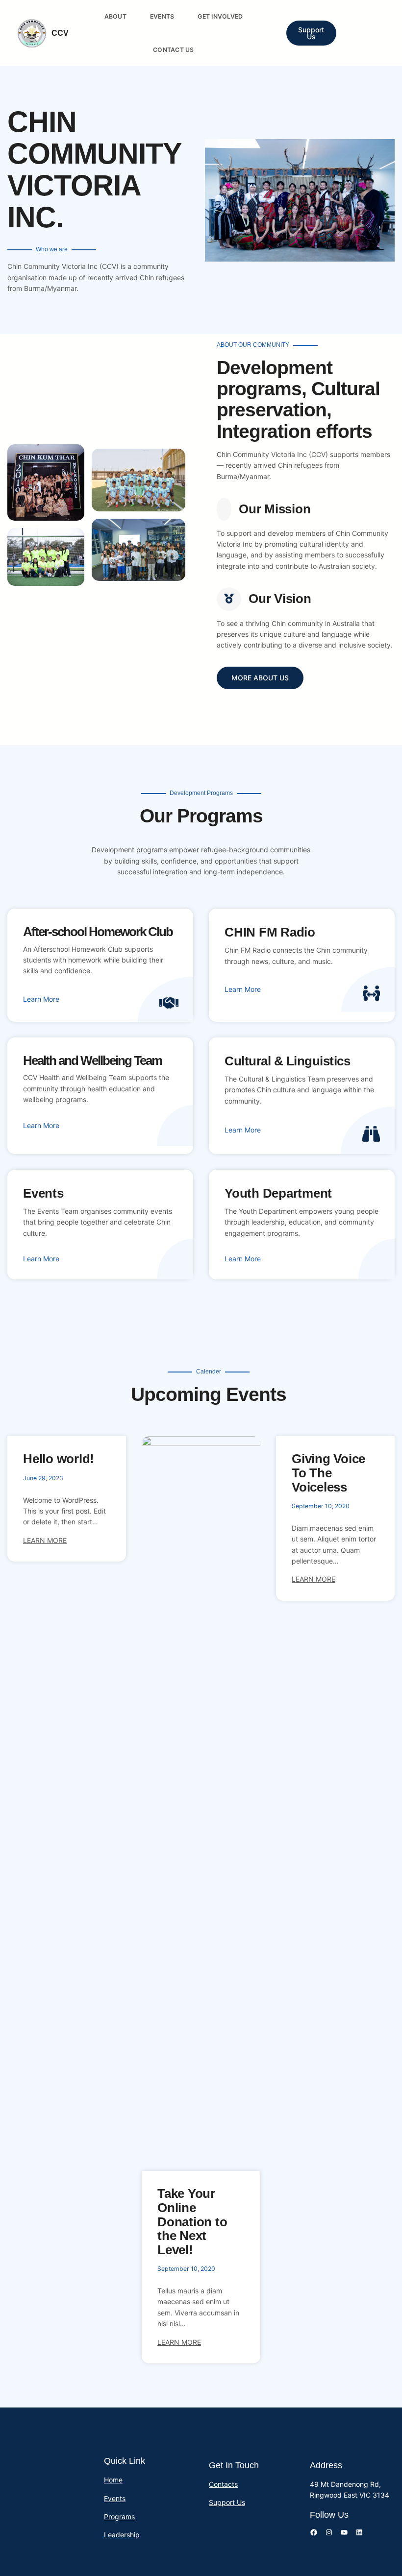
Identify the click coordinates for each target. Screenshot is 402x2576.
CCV (60, 33)
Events (115, 2498)
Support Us (311, 33)
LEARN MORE (45, 1540)
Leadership (122, 2535)
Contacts (223, 2484)
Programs (119, 2516)
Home (113, 2480)
